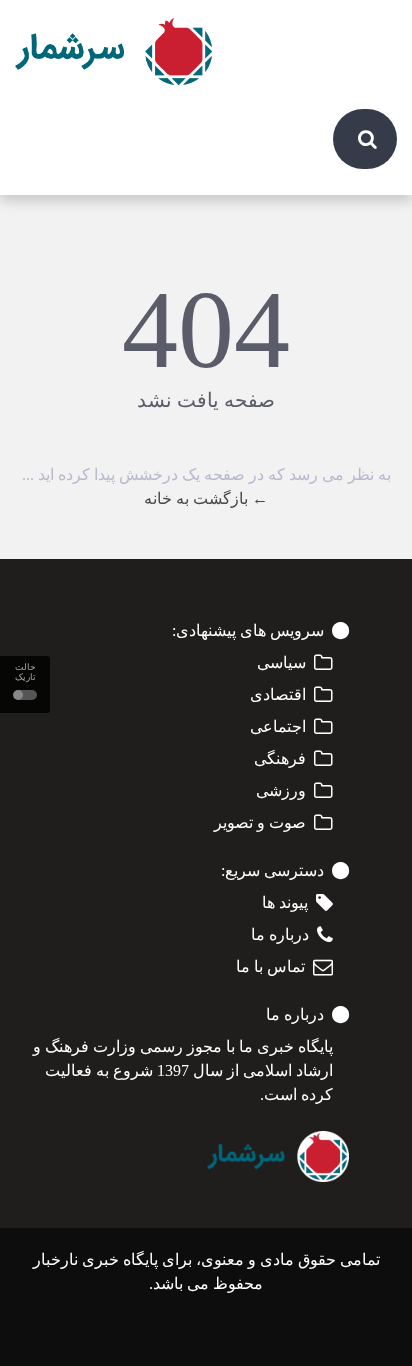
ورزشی (281, 790)
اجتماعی (278, 726)
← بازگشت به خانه (206, 498)
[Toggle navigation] (371, 30)
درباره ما (280, 934)
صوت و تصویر (260, 822)
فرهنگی (280, 758)
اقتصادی (278, 694)
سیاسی (281, 662)
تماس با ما (270, 966)
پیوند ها (285, 902)
